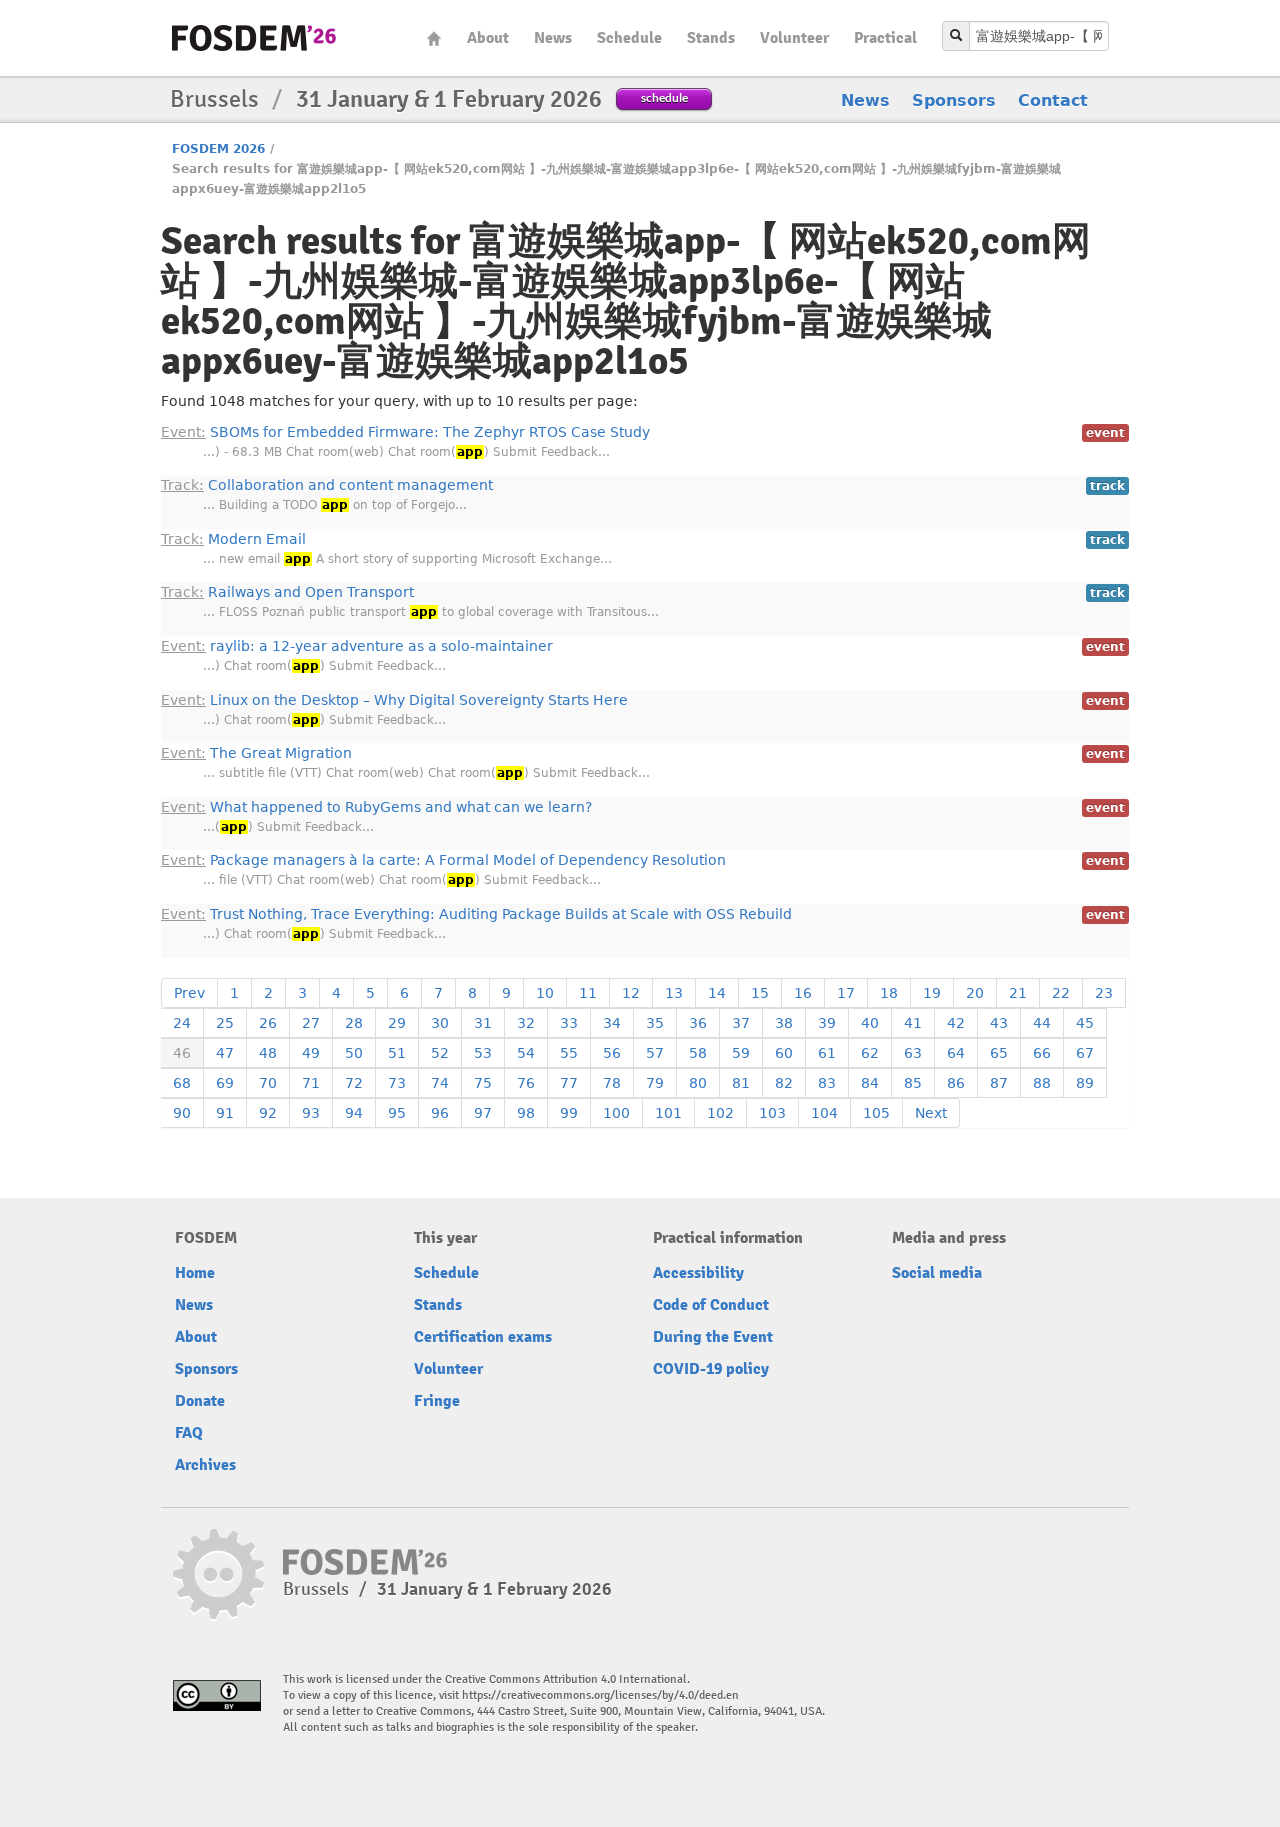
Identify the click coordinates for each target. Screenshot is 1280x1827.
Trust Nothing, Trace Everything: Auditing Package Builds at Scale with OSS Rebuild (476, 914)
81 (741, 1083)
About (488, 38)
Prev (189, 993)
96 (440, 1113)
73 (397, 1083)
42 (956, 1023)
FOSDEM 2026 (218, 149)
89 (1085, 1083)
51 (397, 1053)
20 (975, 993)
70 (268, 1083)
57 (655, 1053)
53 (483, 1053)
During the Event (713, 1337)
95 (397, 1113)
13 (674, 993)
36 (698, 1023)
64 (956, 1053)
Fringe (437, 1401)
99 (569, 1113)
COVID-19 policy (711, 1369)
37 (741, 1023)
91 (225, 1113)
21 (1018, 993)
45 (1085, 1023)
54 (526, 1053)
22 (1061, 993)
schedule (664, 97)
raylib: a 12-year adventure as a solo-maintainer (357, 646)
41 (913, 1023)
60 (784, 1053)
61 (827, 1053)
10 (545, 993)
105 (876, 1113)
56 (612, 1053)
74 (440, 1083)
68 (182, 1083)
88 (1042, 1083)
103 (772, 1113)
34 (612, 1023)
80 (698, 1083)
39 (827, 1023)
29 (397, 1023)
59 (741, 1053)
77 (569, 1083)
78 (612, 1083)
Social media (937, 1273)
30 (440, 1023)
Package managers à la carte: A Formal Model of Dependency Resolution (443, 860)
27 (311, 1023)
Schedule (629, 38)
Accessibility (698, 1273)
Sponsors (954, 100)
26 (268, 1023)
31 (483, 1023)
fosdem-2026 (254, 38)
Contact (1053, 100)
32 (526, 1023)
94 (354, 1113)
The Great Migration (256, 753)
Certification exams (483, 1337)
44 (1042, 1023)
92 (268, 1113)
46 (182, 1053)
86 (956, 1083)
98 (526, 1113)
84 (870, 1083)
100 (616, 1113)
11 (588, 993)
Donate (200, 1401)
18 (889, 993)
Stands (711, 38)
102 (720, 1113)
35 (655, 1023)
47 (225, 1053)
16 (803, 993)
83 (827, 1083)
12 (631, 993)
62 (870, 1053)
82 (784, 1083)
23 (1104, 993)
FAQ (189, 1433)
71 (311, 1083)
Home (434, 38)
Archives (205, 1465)
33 (569, 1023)
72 (354, 1083)
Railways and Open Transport (287, 592)
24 (182, 1023)
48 (268, 1053)
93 (311, 1113)
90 (182, 1113)
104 (824, 1113)
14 (717, 993)
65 (999, 1053)
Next (931, 1113)
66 (1042, 1053)
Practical (885, 38)
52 (440, 1053)
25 (225, 1023)
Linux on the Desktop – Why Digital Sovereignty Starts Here (394, 700)
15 (760, 993)
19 (932, 993)
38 (784, 1023)
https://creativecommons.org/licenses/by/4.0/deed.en (600, 1695)
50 (354, 1053)
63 (913, 1053)
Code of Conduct (711, 1305)
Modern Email (233, 539)
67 (1085, 1053)
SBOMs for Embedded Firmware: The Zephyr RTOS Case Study (405, 432)
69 (225, 1083)
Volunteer (794, 38)
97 (483, 1113)
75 (483, 1083)
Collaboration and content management (327, 485)
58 (698, 1053)
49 (311, 1053)
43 (999, 1023)
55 (569, 1053)
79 (655, 1083)
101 (668, 1113)
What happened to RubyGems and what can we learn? (376, 807)
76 (526, 1083)
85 (913, 1083)
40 (870, 1023)
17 (846, 993)
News (553, 38)
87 (999, 1083)
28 (354, 1023)
